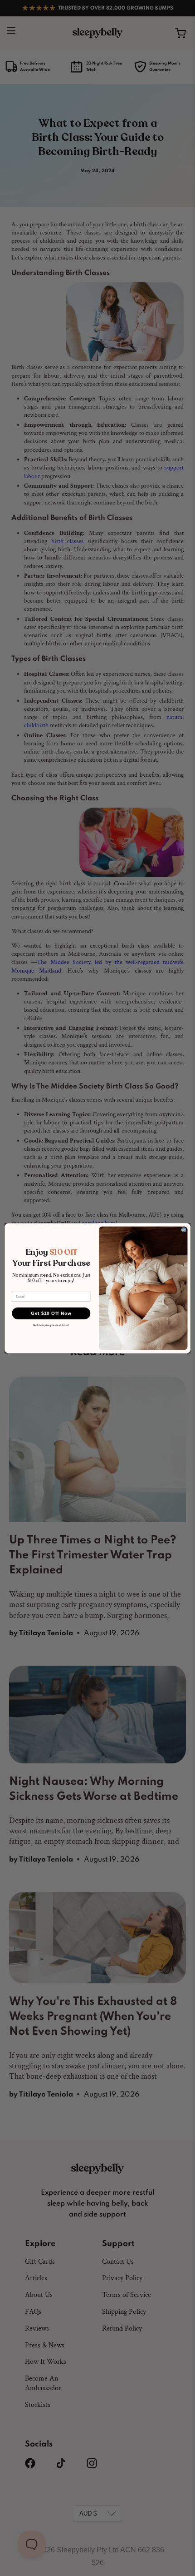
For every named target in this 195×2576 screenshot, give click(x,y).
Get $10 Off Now (51, 1313)
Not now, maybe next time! (51, 1325)
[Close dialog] (184, 1230)
